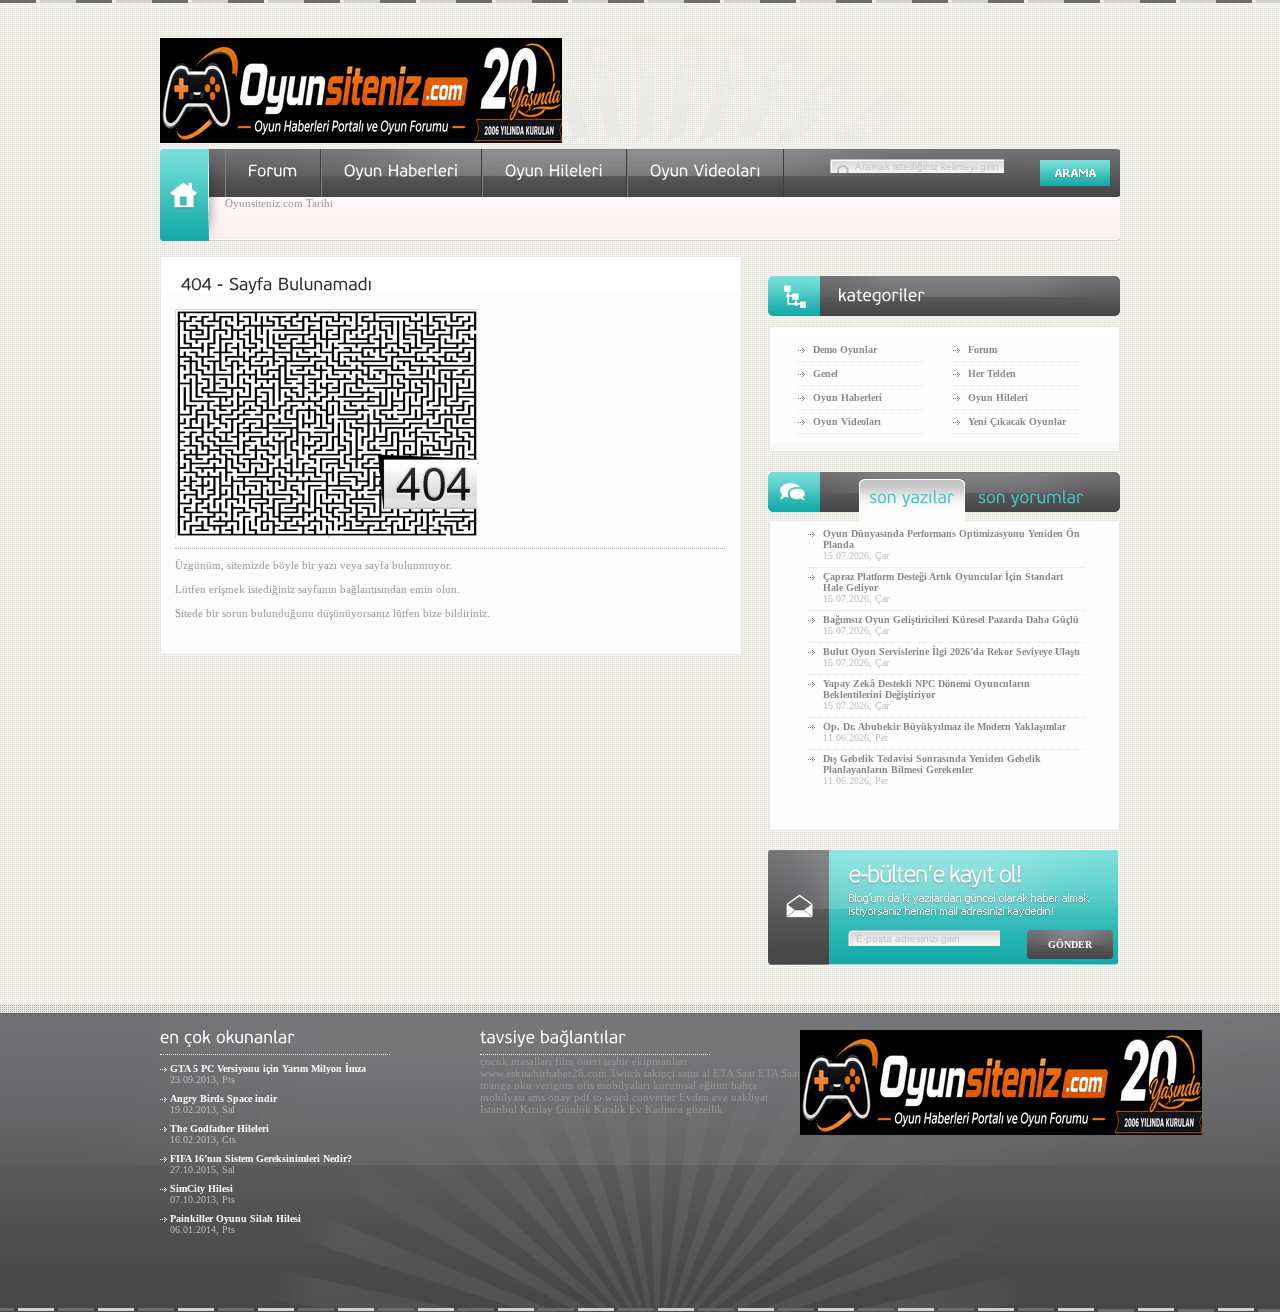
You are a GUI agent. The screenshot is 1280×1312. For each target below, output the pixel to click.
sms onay (549, 1097)
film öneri (578, 1061)
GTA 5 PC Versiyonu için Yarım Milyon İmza (268, 1068)
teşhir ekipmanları (645, 1061)
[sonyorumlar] (1031, 502)
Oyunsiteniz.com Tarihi (279, 203)
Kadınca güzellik (684, 1109)
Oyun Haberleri (847, 397)
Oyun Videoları (847, 421)
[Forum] (273, 170)
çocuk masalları (516, 1061)
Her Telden (992, 373)
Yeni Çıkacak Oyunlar (1017, 421)
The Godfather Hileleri (219, 1128)
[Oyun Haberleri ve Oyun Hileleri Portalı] (361, 139)
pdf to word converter (625, 1097)
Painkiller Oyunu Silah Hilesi (235, 1218)
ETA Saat (734, 1073)
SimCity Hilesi (201, 1188)
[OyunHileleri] (554, 170)
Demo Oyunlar (845, 349)
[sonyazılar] (912, 502)
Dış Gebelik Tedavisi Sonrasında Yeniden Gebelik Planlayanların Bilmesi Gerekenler (932, 764)
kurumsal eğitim (690, 1085)
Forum (982, 349)
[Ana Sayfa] (192, 237)
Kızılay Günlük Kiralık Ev (581, 1109)
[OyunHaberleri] (401, 170)
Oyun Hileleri (998, 397)
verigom (554, 1085)
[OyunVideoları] (705, 170)
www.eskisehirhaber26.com (543, 1073)
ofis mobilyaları (613, 1085)
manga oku (506, 1085)
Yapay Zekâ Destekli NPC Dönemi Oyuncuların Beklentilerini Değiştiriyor (926, 689)
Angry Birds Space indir (223, 1098)
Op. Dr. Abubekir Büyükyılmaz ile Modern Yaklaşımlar (944, 726)
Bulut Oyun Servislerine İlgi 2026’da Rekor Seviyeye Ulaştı (951, 651)
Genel (825, 373)
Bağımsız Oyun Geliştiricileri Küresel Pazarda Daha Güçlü (951, 619)
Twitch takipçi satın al (660, 1073)
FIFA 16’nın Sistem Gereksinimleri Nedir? (261, 1158)
